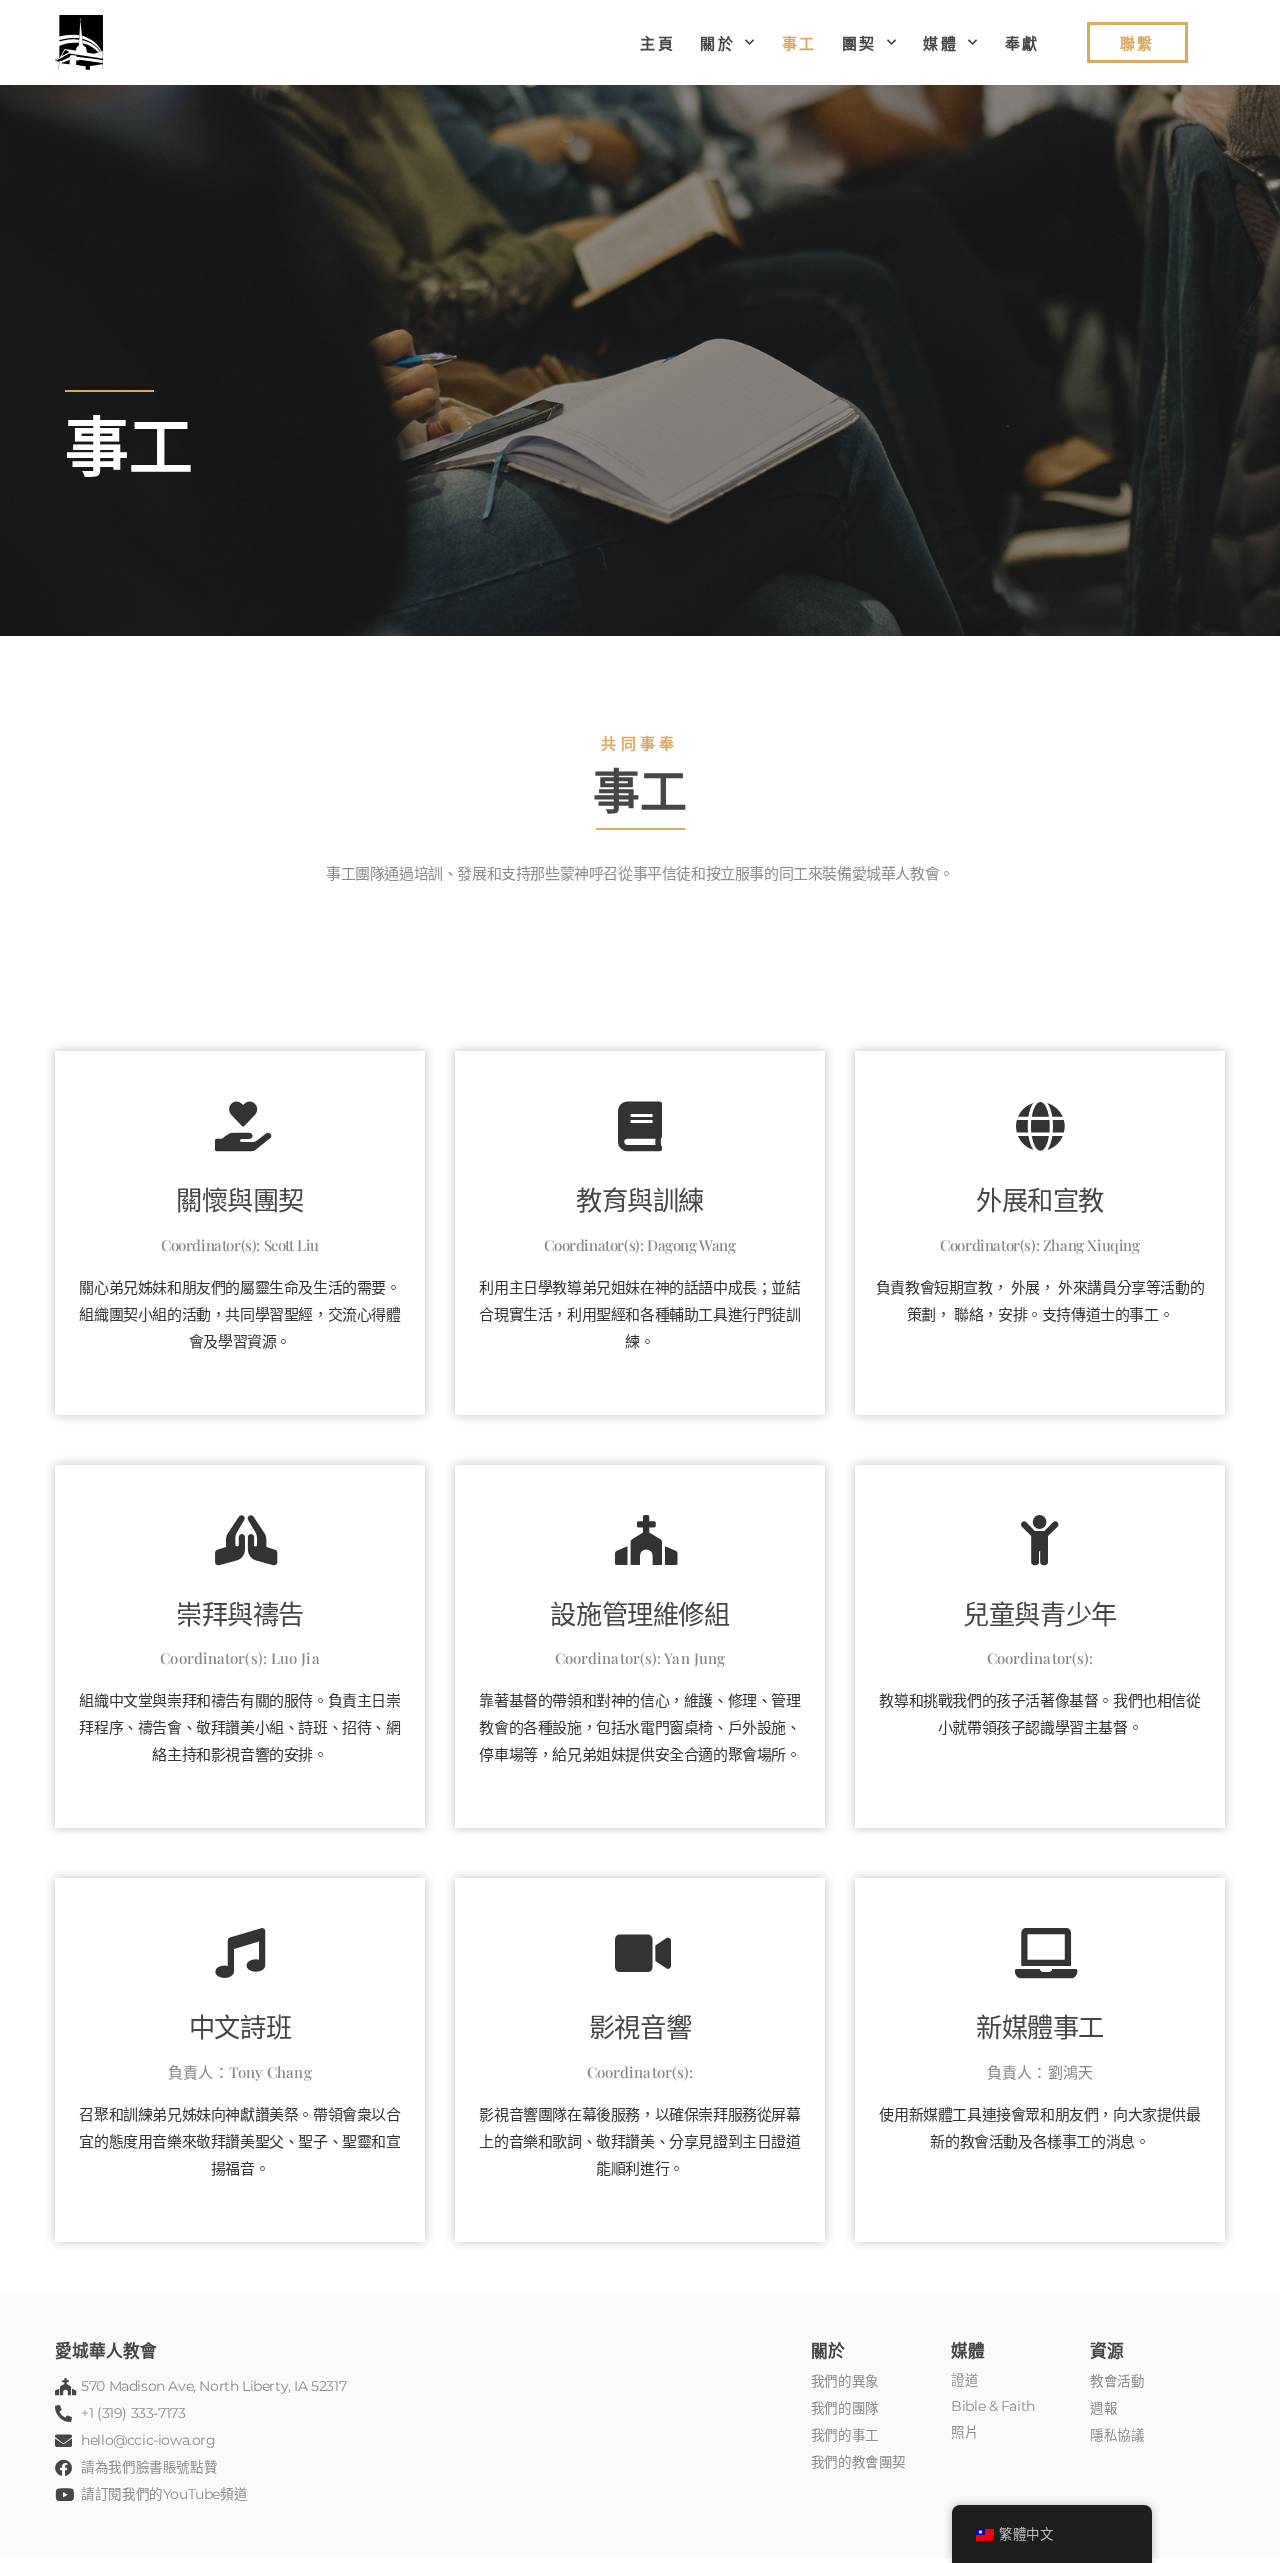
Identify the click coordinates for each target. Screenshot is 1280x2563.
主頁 (657, 43)
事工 (799, 43)
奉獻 (1022, 43)
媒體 (940, 43)
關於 (717, 43)
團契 (859, 43)
